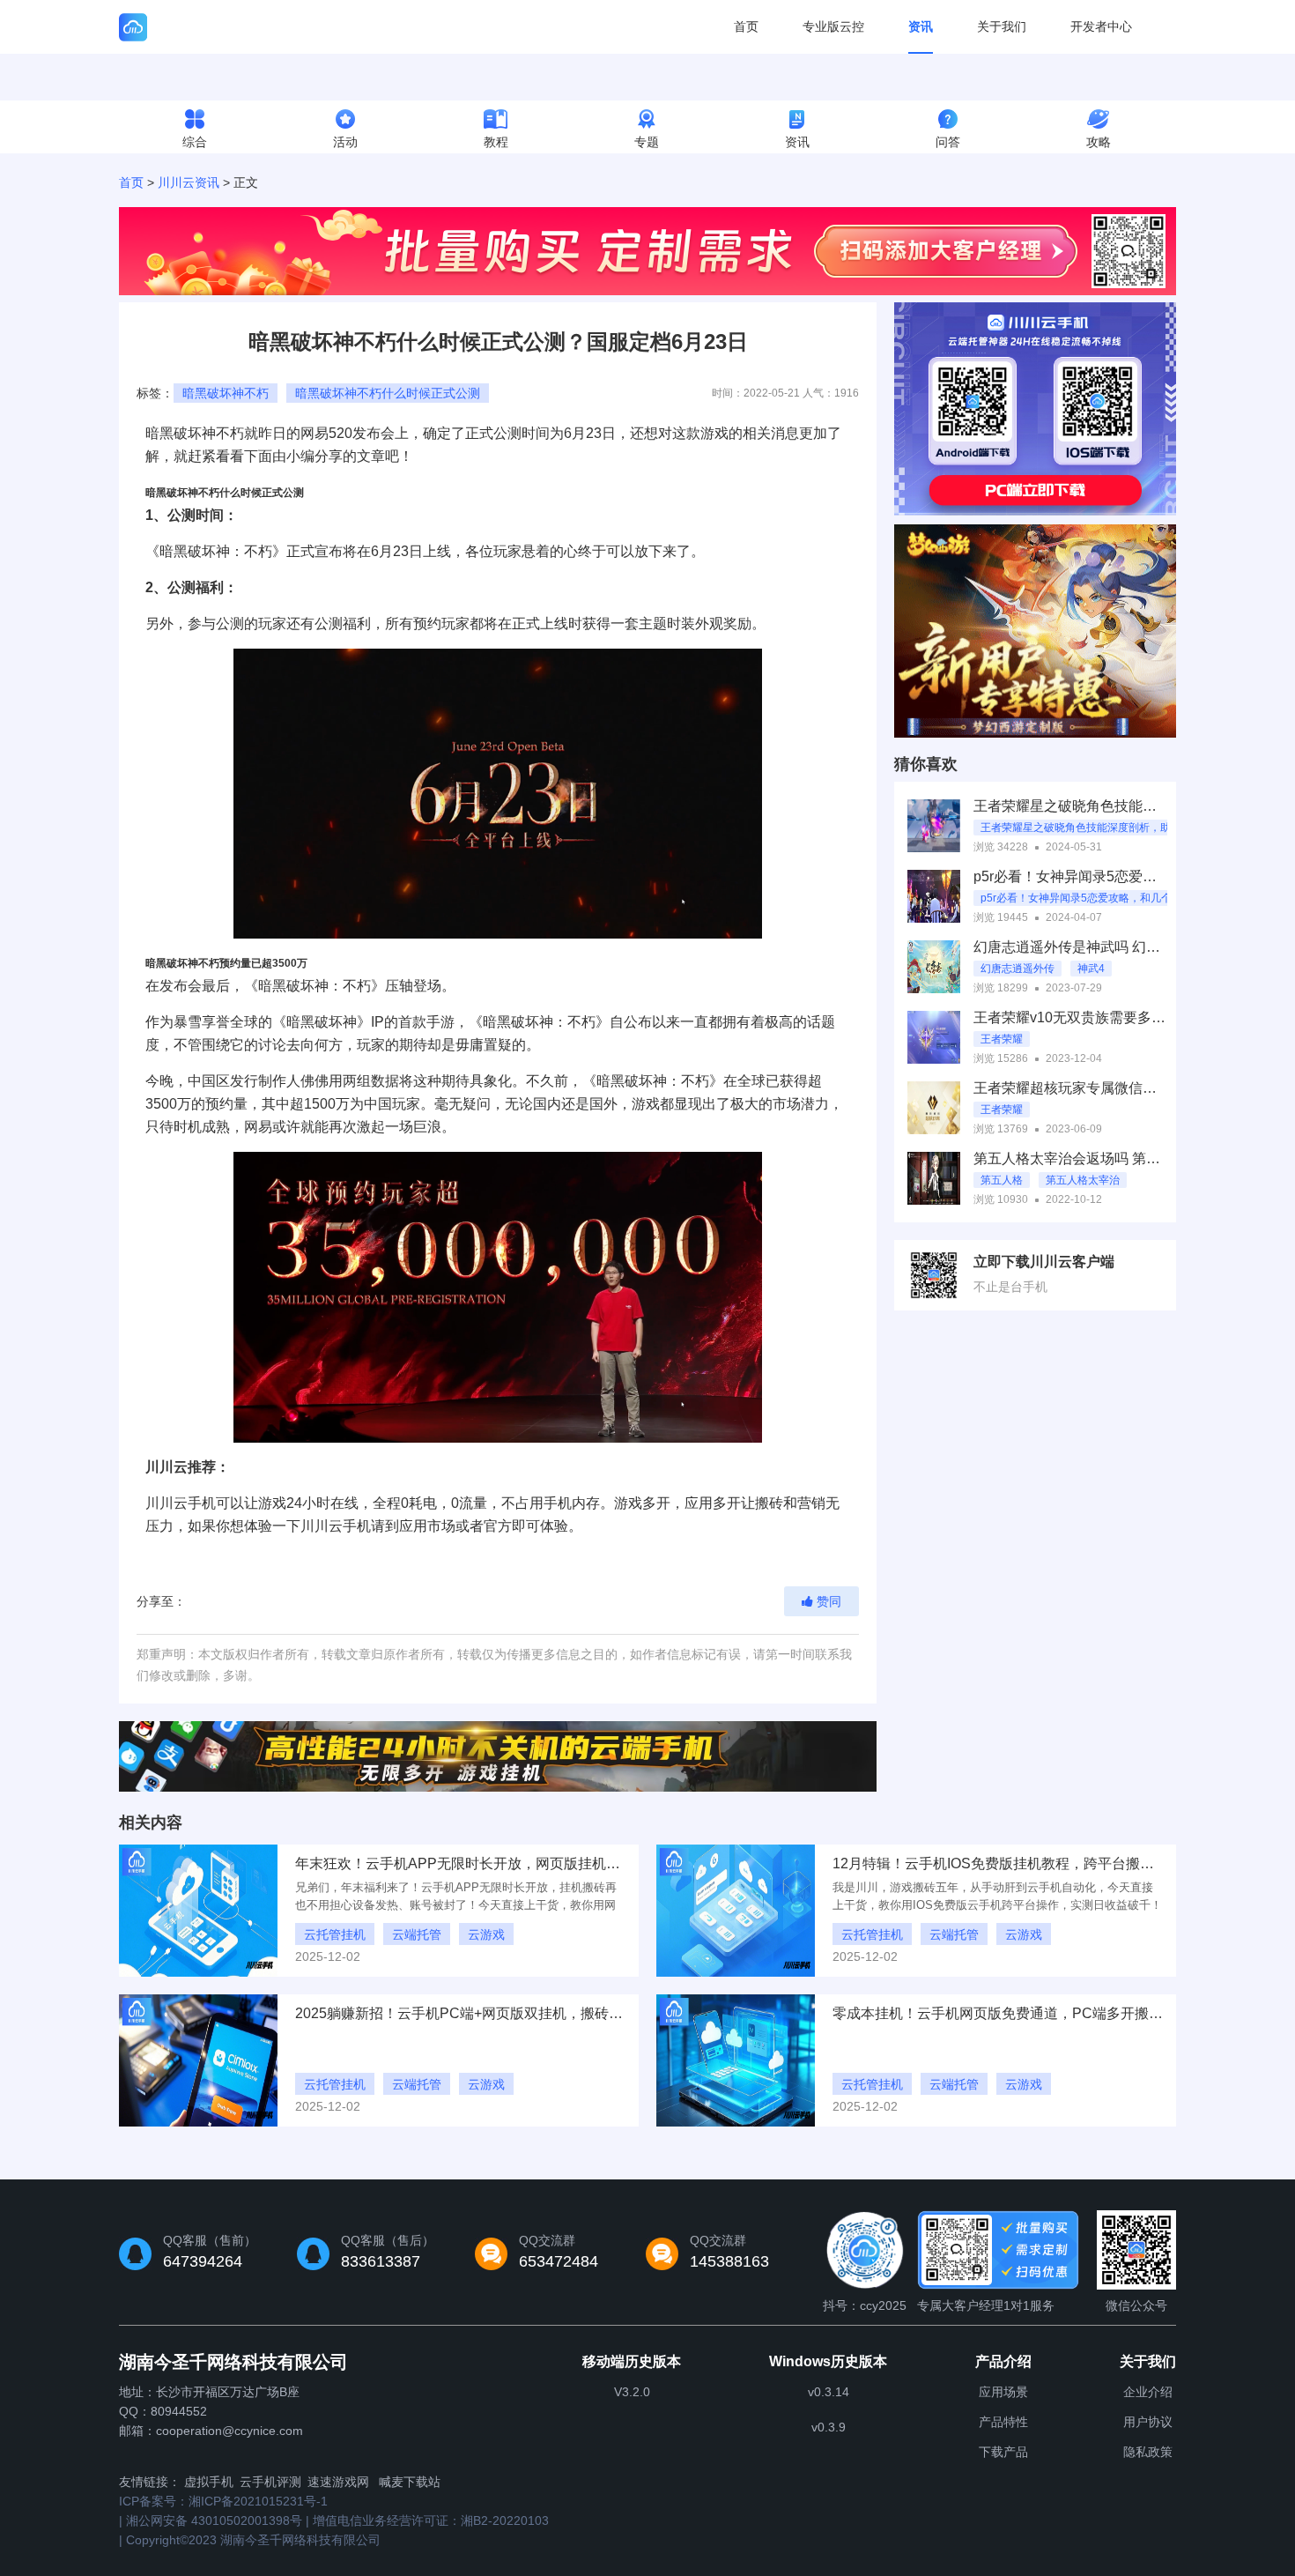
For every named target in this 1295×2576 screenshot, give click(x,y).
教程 (496, 142)
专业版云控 (833, 26)
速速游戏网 (338, 2482)
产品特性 (1003, 2422)
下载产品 (1003, 2452)
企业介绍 (1148, 2392)
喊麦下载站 (410, 2482)
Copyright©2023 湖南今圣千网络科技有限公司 (253, 2540)
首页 (746, 26)
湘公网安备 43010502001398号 (214, 2520)
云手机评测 (270, 2482)
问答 (948, 142)
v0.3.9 (829, 2427)
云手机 (195, 1503)
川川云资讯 (189, 182)
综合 (195, 142)
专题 (647, 142)
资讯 (921, 26)
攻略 (1099, 142)
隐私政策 (1148, 2452)
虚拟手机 (209, 2482)
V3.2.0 (632, 2392)
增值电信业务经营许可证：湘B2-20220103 (431, 2520)
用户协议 (1148, 2422)
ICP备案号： (223, 2501)
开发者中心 (1101, 26)
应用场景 (1003, 2392)
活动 (345, 142)
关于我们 (1002, 26)
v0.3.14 (829, 2392)
